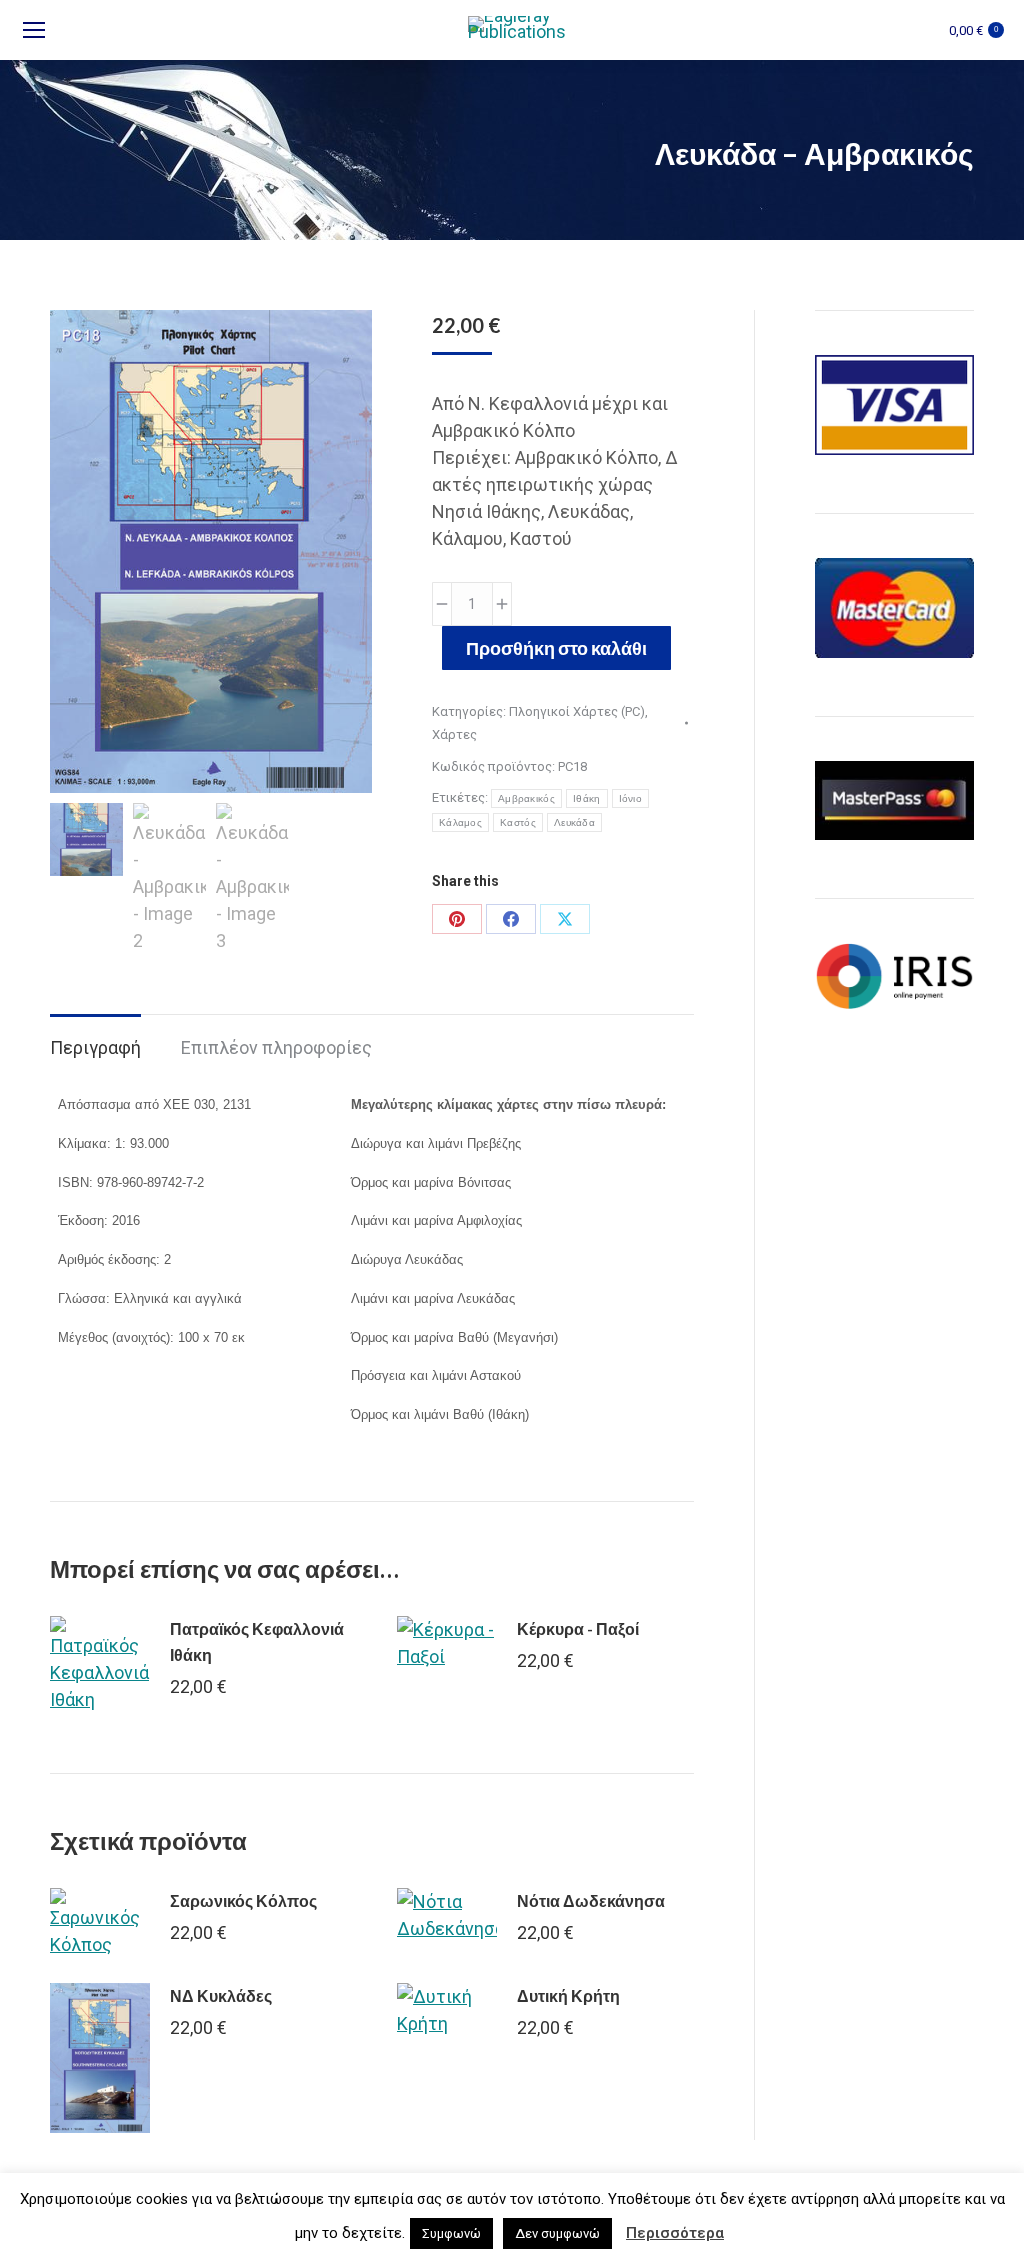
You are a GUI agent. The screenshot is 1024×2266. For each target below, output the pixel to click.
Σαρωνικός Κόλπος (243, 1900)
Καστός (518, 822)
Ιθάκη (587, 798)
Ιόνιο (631, 798)
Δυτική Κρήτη (568, 1995)
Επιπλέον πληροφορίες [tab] (276, 1047)
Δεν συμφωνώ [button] (557, 2233)
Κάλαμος (460, 822)
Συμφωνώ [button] (451, 2233)
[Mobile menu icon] (34, 30)
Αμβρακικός (526, 798)
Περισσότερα (675, 2233)
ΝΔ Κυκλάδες (221, 1995)
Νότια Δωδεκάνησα (591, 1900)
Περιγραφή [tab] (95, 1047)
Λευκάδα (574, 822)
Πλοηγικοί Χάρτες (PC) (577, 711)
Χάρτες (454, 734)
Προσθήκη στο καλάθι (556, 648)
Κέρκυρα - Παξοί (578, 1628)
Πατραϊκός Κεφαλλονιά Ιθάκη (257, 1641)
